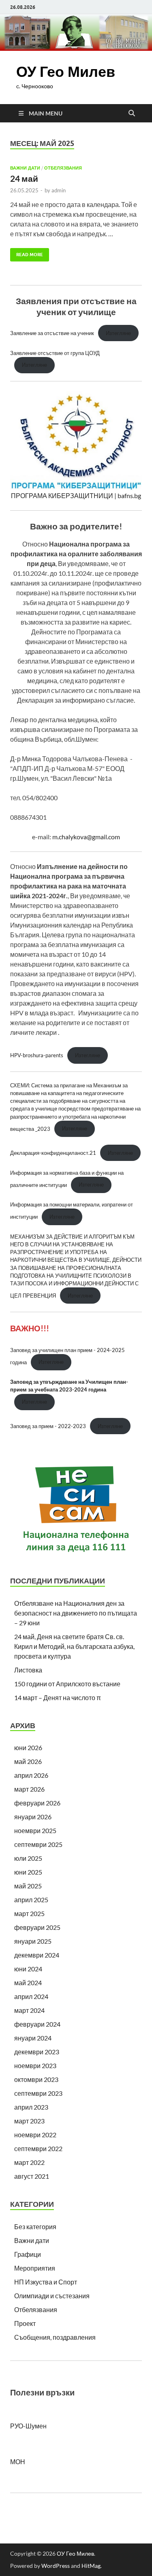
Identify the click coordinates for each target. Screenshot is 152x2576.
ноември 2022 (35, 2135)
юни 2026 (28, 1747)
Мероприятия (35, 2268)
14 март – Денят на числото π (58, 1697)
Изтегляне (118, 333)
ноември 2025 (35, 1830)
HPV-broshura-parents (37, 1055)
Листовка (28, 1670)
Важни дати (25, 168)
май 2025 (28, 1886)
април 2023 (31, 2107)
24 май (24, 178)
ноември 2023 (35, 2065)
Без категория (35, 2227)
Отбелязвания (63, 168)
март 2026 (29, 1789)
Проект (25, 2323)
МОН (18, 2462)
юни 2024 (28, 1969)
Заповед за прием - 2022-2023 (48, 1426)
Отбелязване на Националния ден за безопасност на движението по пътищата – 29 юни (76, 1613)
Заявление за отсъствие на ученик (52, 333)
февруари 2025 (37, 1927)
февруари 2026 (37, 1803)
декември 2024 (37, 1955)
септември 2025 (38, 1844)
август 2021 (32, 2176)
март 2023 (29, 2121)
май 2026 (28, 1761)
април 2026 (31, 1775)
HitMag (91, 2566)
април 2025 (31, 1900)
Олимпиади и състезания (52, 2296)
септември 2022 (38, 2148)
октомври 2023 (36, 2079)
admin (59, 190)
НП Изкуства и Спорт (46, 2282)
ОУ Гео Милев (66, 71)
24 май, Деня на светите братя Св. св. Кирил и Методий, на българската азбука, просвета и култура (74, 1646)
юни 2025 (28, 1872)
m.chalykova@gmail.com (86, 837)
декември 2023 (37, 2052)
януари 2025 (33, 1941)
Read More (27, 253)
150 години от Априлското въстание (67, 1684)
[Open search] (132, 113)
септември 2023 (38, 2093)
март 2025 (29, 1913)
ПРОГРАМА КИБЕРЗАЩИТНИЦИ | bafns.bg (76, 495)
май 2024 (28, 1983)
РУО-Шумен (28, 2426)
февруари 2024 (37, 2024)
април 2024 (31, 1996)
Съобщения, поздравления (55, 2337)
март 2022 (29, 2162)
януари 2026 (33, 1817)
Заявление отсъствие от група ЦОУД (55, 353)
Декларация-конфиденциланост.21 (53, 1153)
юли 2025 (28, 1858)
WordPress (56, 2566)
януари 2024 (33, 2038)
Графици (28, 2254)
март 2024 (29, 2010)
